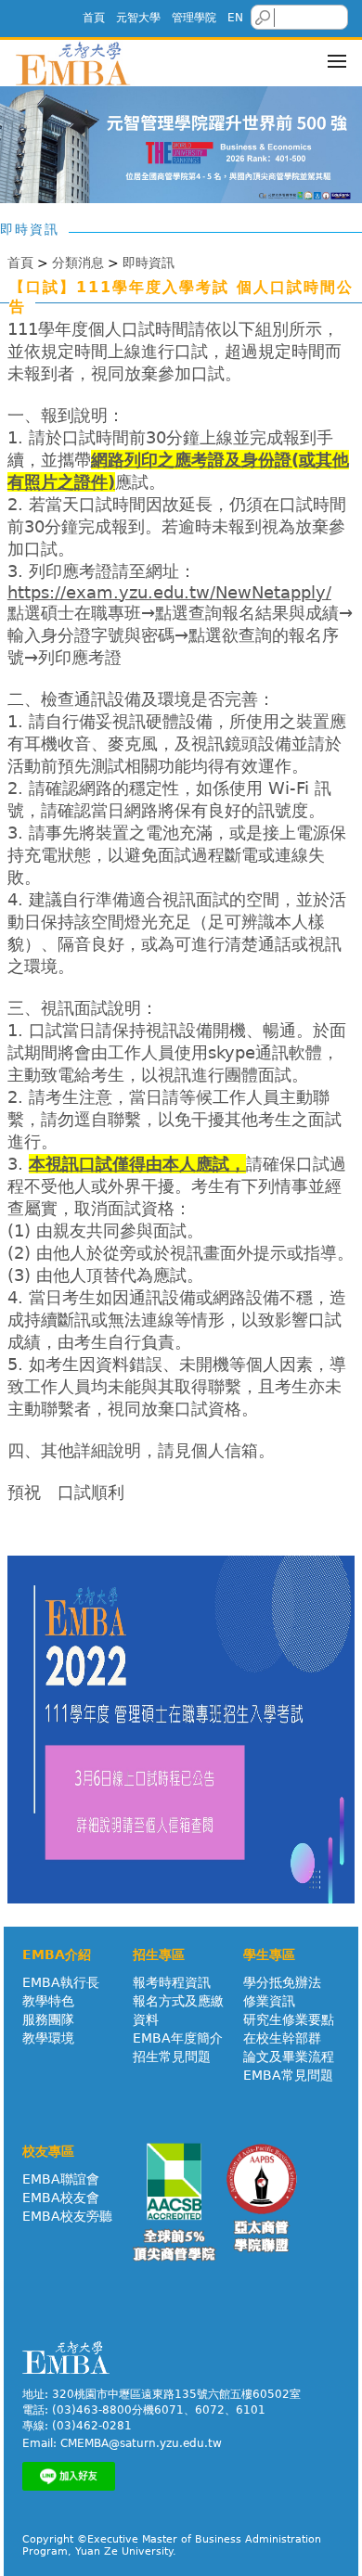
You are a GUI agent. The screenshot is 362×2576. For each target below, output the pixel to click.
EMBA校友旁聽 (67, 2216)
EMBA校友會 (61, 2198)
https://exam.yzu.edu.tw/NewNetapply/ (169, 592)
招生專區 (159, 1954)
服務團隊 (48, 2019)
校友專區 (48, 2151)
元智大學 (138, 18)
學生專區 (269, 1954)
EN (235, 18)
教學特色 (48, 2001)
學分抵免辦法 (282, 1982)
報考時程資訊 (172, 1982)
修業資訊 (269, 2001)
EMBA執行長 (61, 1982)
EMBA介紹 (57, 1954)
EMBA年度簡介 (178, 2038)
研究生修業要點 (289, 2019)
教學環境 (48, 2038)
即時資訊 (149, 263)
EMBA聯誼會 (61, 2179)
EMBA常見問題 (288, 2075)
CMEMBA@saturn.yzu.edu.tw (141, 2443)
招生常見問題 (172, 2057)
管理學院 (194, 18)
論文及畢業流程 (289, 2057)
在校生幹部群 (282, 2038)
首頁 (94, 18)
